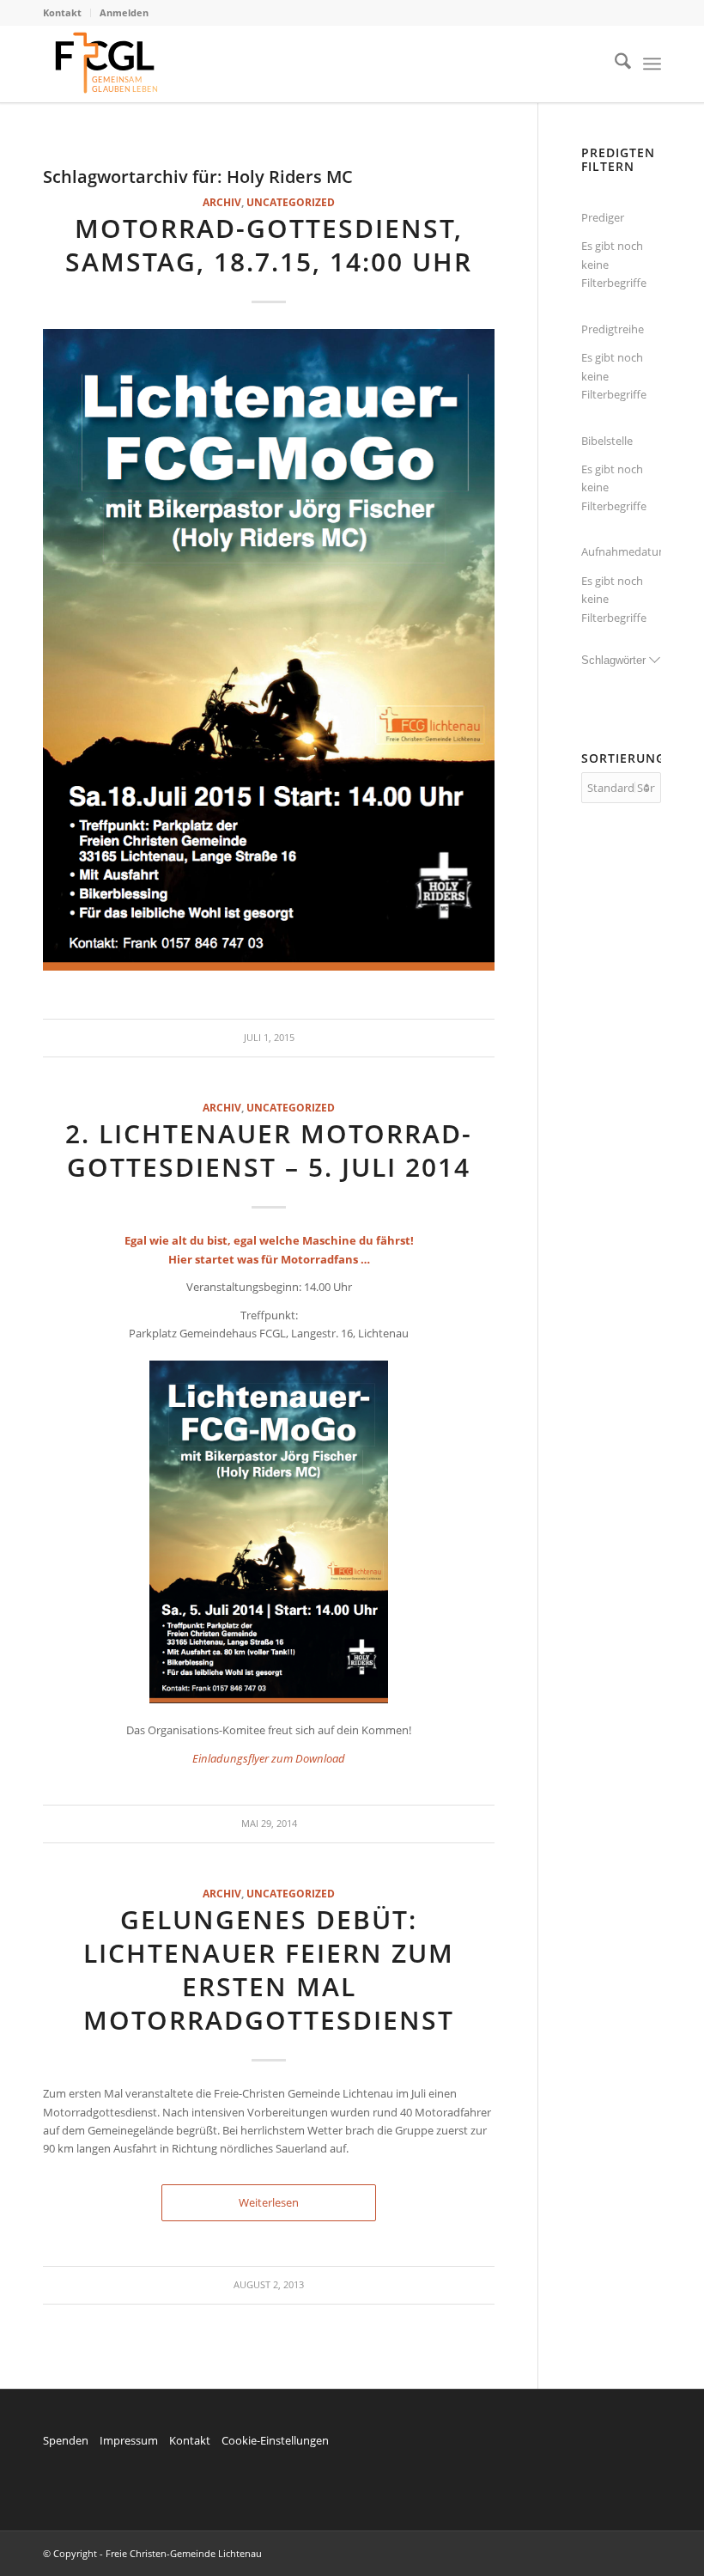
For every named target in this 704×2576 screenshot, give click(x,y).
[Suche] (614, 64)
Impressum (129, 2440)
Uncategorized (291, 202)
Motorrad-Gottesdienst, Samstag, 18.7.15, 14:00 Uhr (269, 245)
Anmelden (124, 12)
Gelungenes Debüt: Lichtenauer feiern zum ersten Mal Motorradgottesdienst (269, 1970)
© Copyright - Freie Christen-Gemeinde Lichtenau (152, 2553)
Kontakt (62, 12)
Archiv (222, 202)
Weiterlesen (269, 2202)
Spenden (66, 2440)
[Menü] (652, 64)
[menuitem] (67, 13)
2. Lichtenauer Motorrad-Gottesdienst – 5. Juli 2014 (269, 1150)
